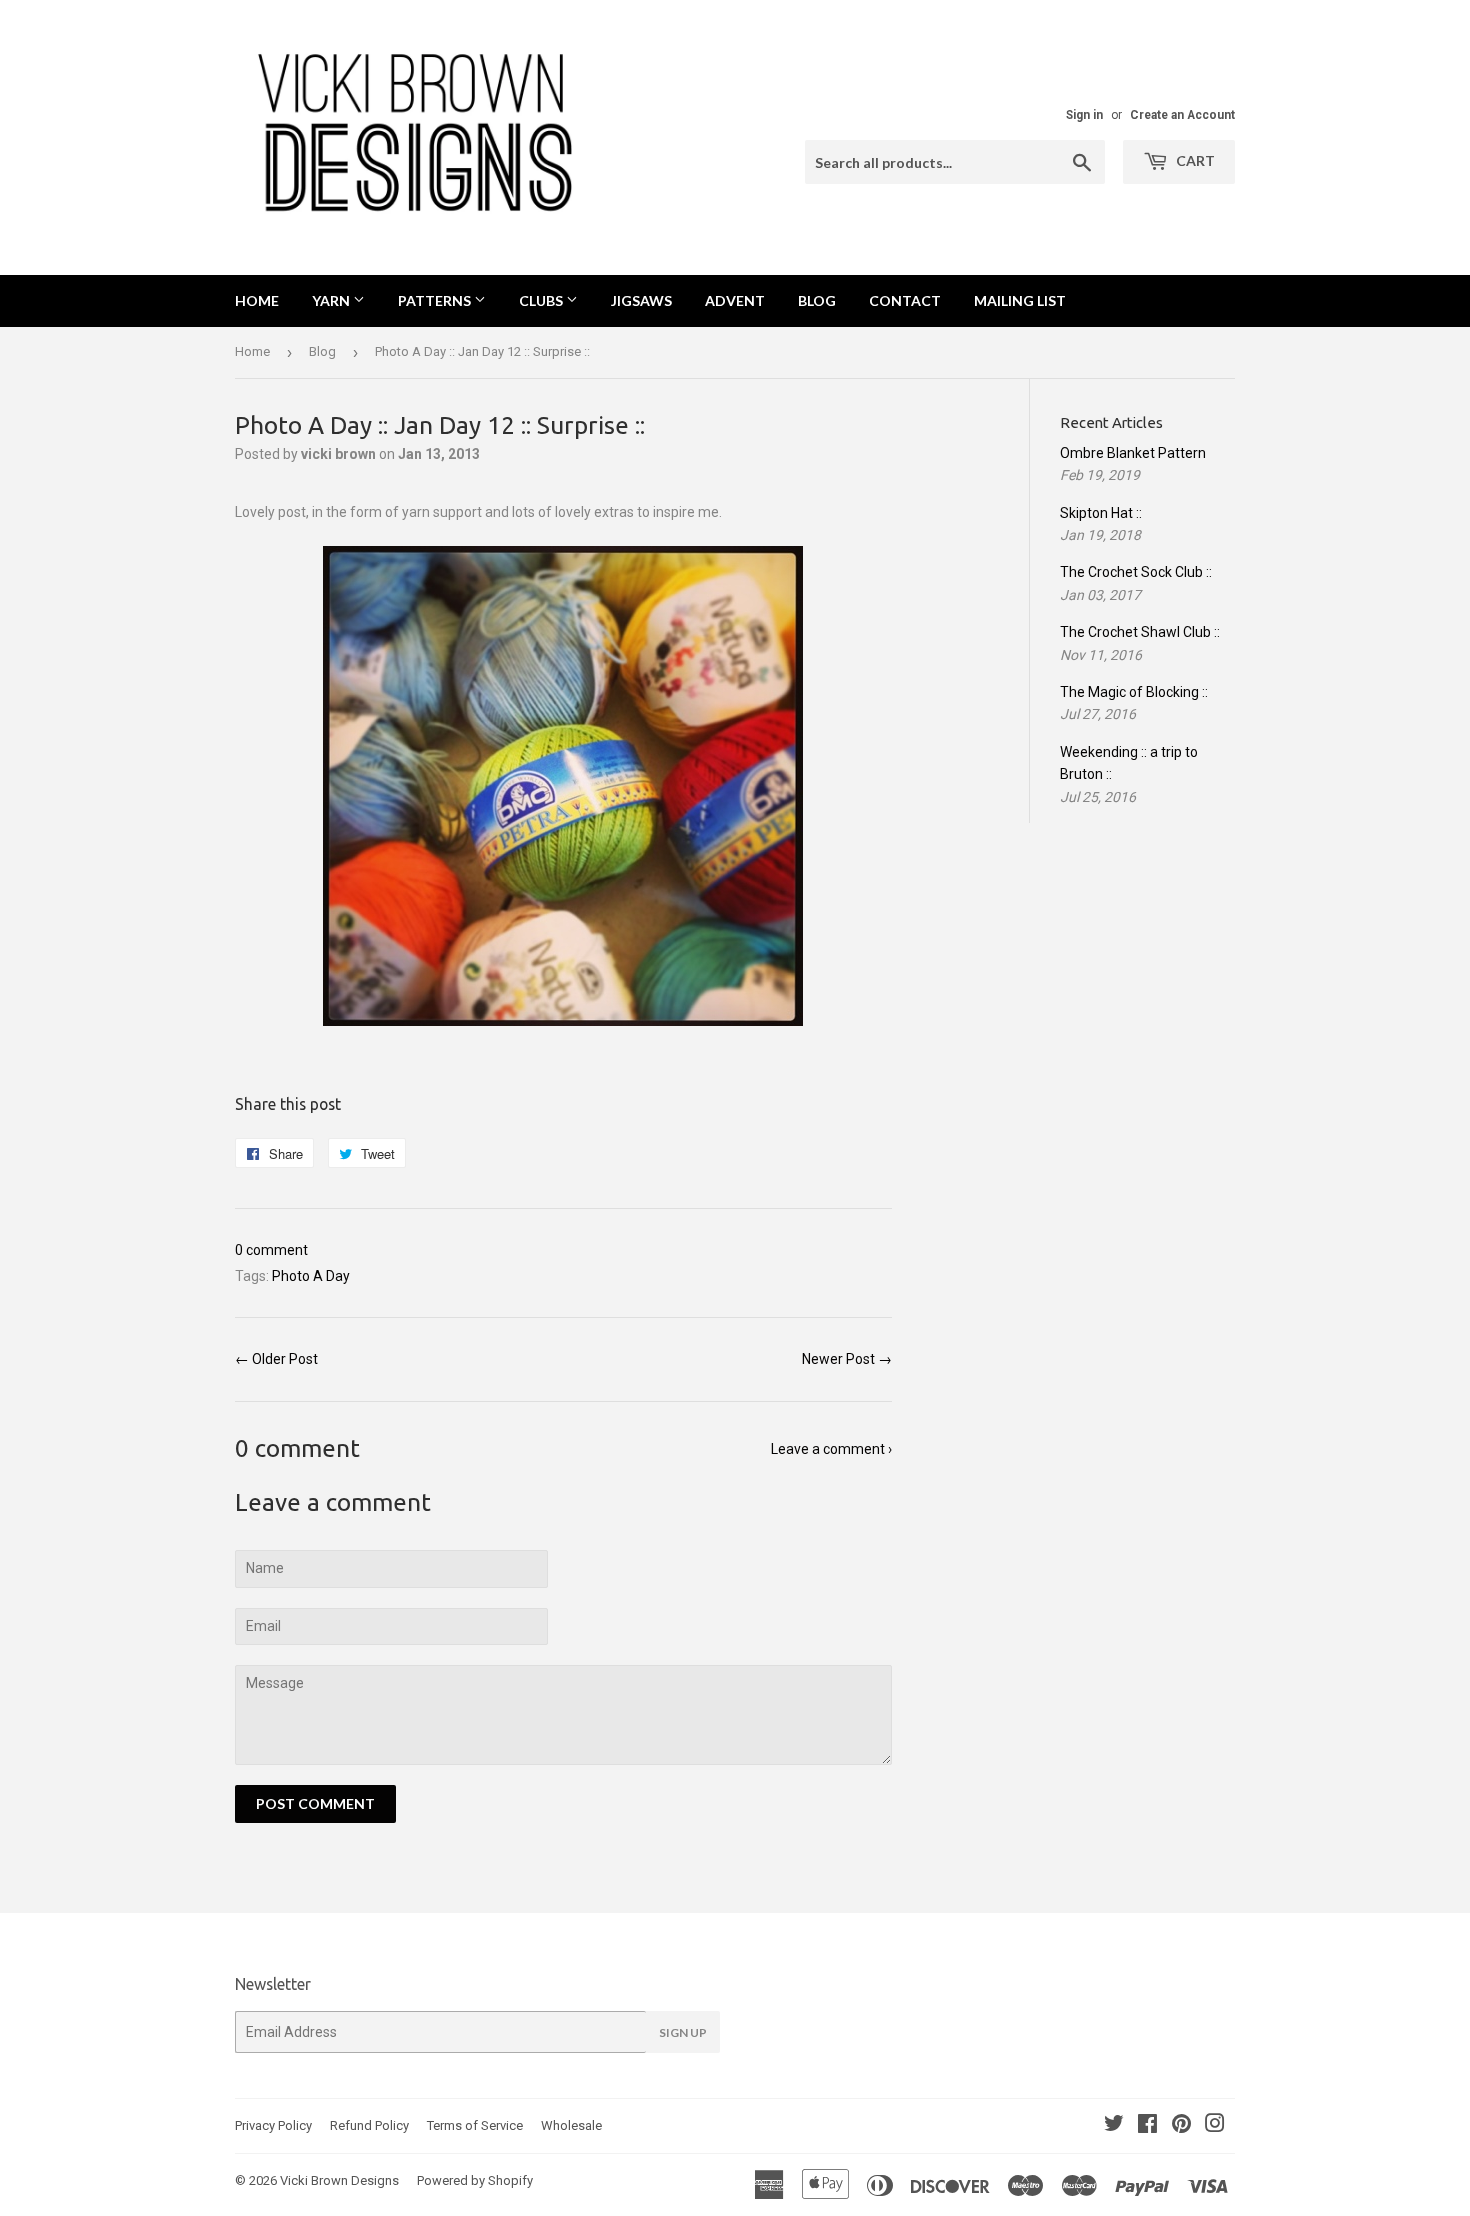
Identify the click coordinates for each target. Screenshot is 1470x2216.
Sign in (1084, 115)
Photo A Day (311, 1276)
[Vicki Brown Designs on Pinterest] (1181, 2126)
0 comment (271, 1250)
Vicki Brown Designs (339, 2180)
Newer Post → (847, 1359)
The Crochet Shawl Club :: (1140, 632)
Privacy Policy (273, 2125)
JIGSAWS (641, 300)
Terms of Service (475, 2125)
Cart (1194, 160)
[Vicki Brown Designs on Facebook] (1147, 2126)
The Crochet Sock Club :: (1136, 572)
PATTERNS (436, 300)
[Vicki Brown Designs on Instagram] (1215, 2126)
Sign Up (683, 2032)
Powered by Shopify (475, 2180)
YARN (332, 300)
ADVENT (735, 300)
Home (257, 300)
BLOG (817, 300)
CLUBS (542, 300)
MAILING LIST (1020, 300)
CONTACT (905, 300)
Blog (322, 351)
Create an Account (1182, 115)
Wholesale (571, 2125)
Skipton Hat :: (1101, 513)
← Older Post (276, 1359)
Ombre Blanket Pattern (1133, 453)
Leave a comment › (831, 1449)
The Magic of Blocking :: (1134, 692)
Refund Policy (369, 2125)
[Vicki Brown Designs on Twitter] (1114, 2126)
